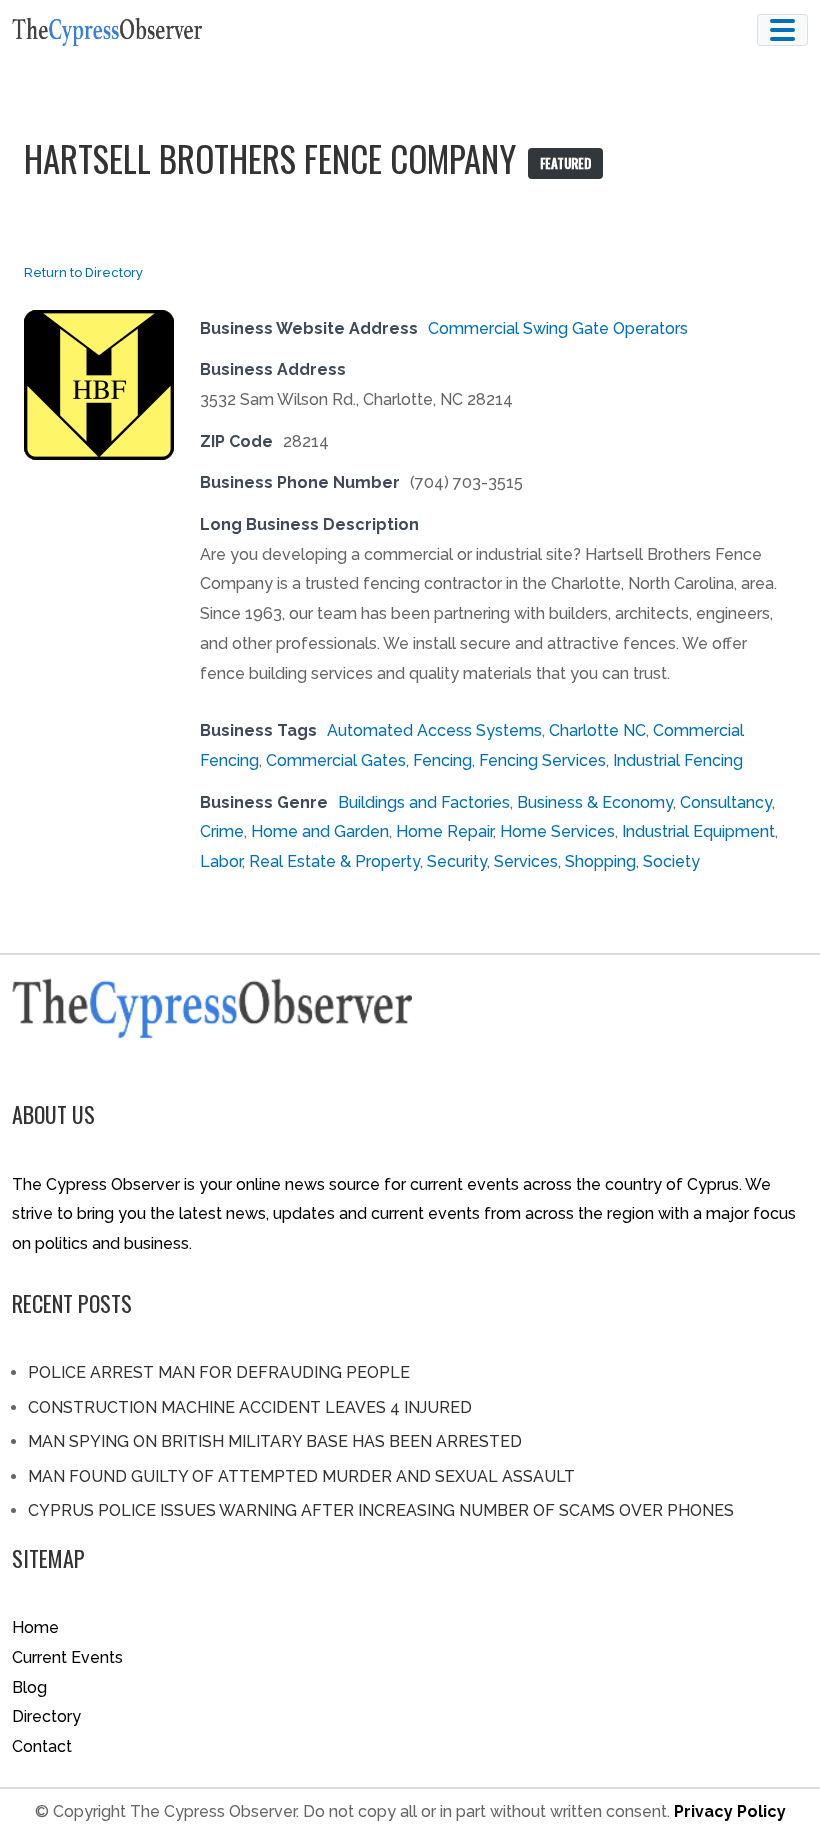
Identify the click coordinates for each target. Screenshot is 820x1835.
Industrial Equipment (698, 831)
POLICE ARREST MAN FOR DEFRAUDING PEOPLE (219, 1372)
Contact (42, 1746)
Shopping (600, 861)
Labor (221, 861)
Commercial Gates (336, 760)
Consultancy (726, 802)
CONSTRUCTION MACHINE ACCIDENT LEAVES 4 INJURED (250, 1407)
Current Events (67, 1657)
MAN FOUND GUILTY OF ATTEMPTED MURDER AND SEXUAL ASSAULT (301, 1476)
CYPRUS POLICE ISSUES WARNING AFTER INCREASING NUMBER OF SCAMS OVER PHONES (381, 1510)
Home (35, 1627)
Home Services (557, 831)
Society (671, 861)
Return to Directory (83, 272)
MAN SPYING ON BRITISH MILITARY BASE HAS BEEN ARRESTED (275, 1441)
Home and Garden (320, 831)
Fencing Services (542, 760)
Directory (46, 1716)
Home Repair (444, 831)
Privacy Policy (730, 1811)
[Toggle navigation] (782, 30)
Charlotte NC (597, 730)
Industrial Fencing (678, 760)
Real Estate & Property (334, 861)
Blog (29, 1687)
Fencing (442, 760)
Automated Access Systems (434, 730)
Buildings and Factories (424, 802)
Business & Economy (595, 802)
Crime (222, 831)
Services (526, 861)
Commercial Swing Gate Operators (558, 328)
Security (457, 861)
